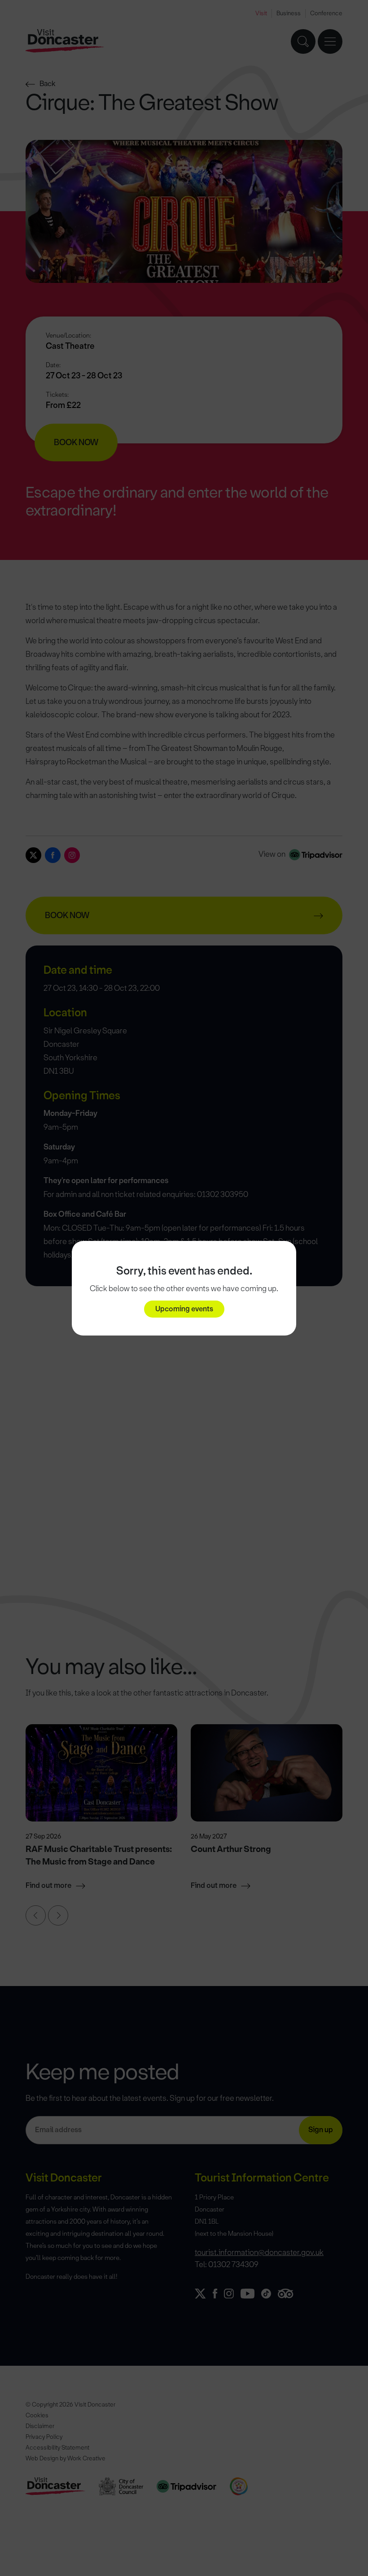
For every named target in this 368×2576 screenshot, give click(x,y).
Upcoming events (184, 1309)
